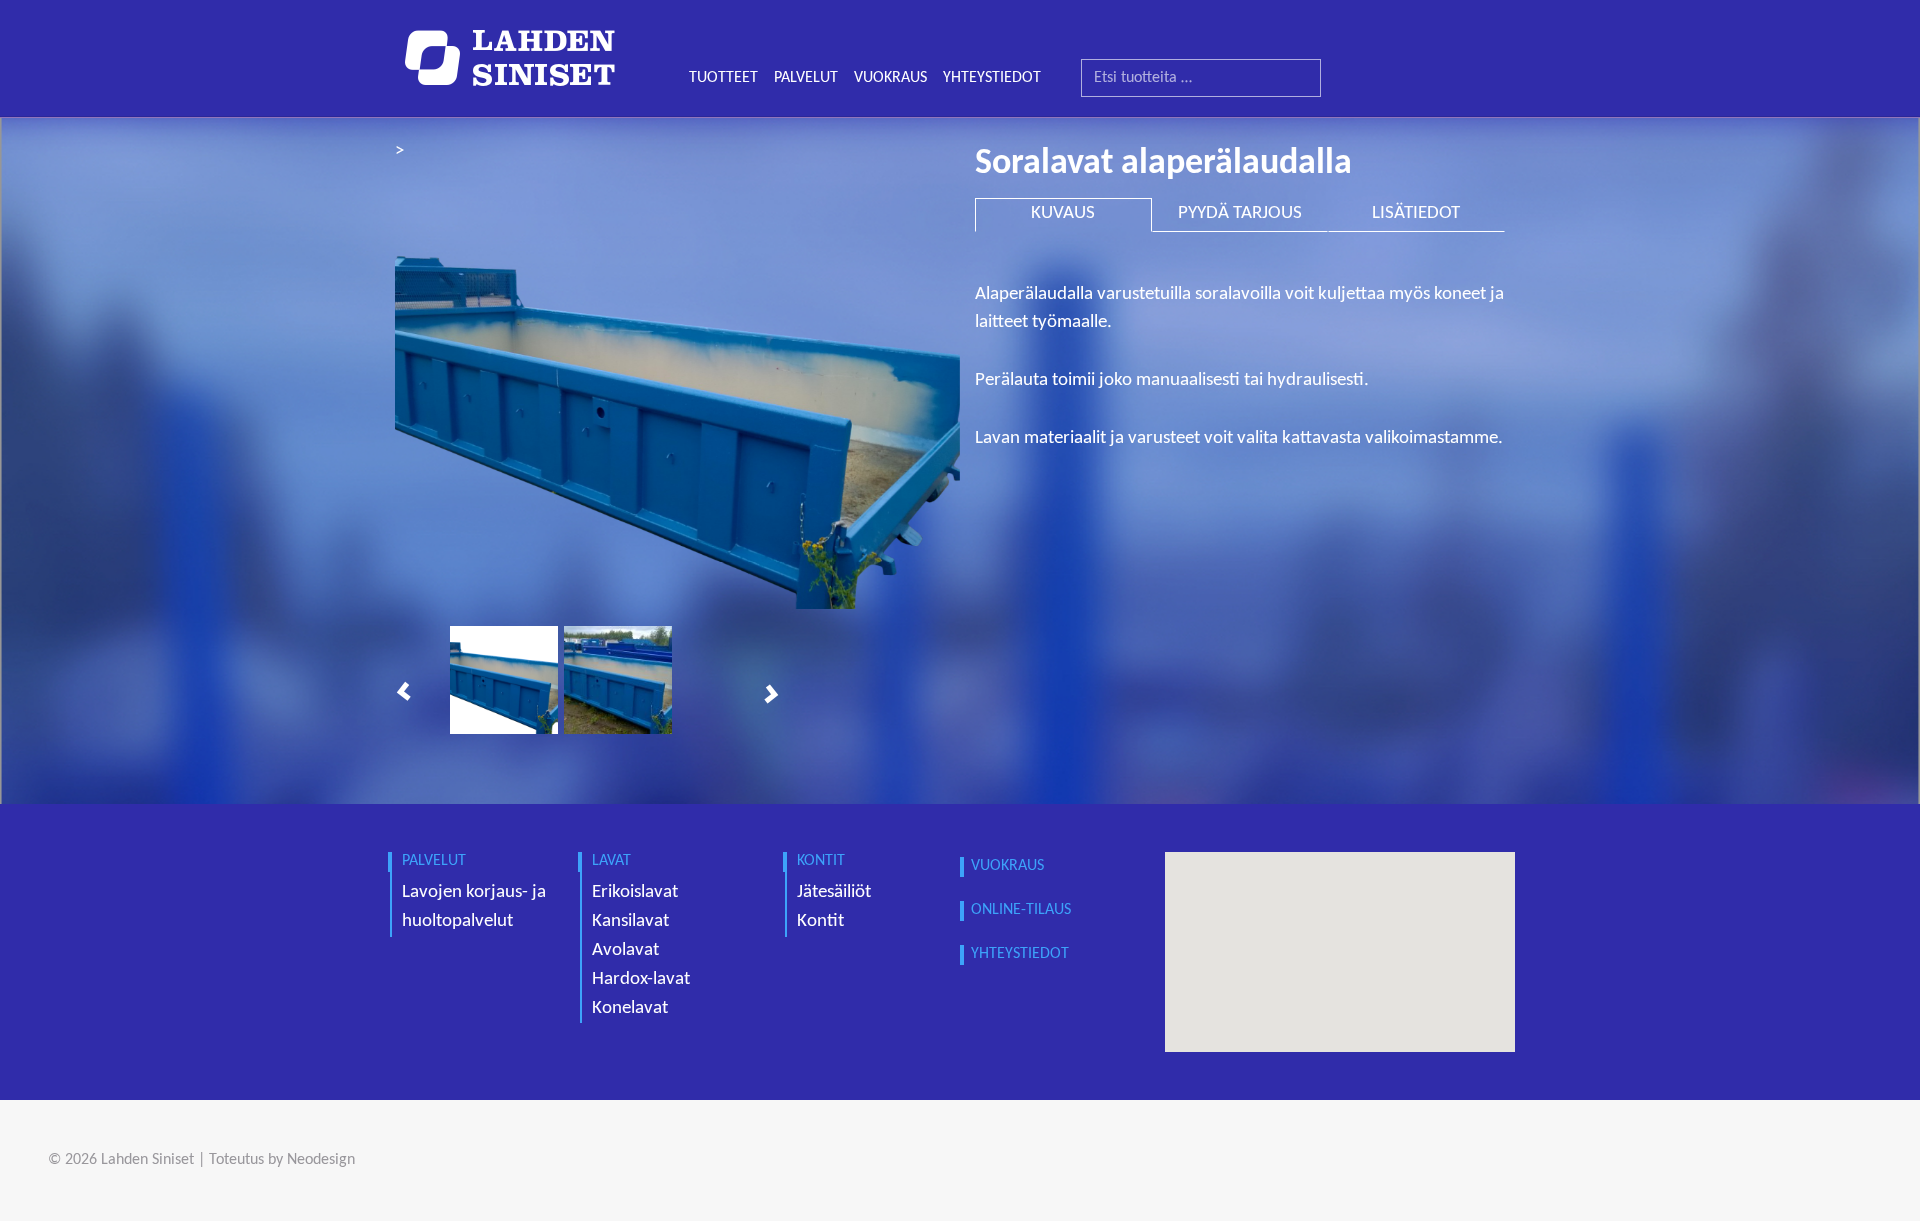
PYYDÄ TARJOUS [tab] (1240, 213)
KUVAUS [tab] (1063, 213)
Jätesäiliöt (834, 892)
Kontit (820, 921)
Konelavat (630, 1008)
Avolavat (625, 950)
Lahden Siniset (147, 1160)
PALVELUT (806, 78)
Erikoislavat (635, 892)
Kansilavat (630, 921)
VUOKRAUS (890, 78)
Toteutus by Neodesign (282, 1160)
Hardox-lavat (641, 979)
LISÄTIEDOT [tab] (1416, 213)
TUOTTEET (723, 78)
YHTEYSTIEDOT (992, 78)
